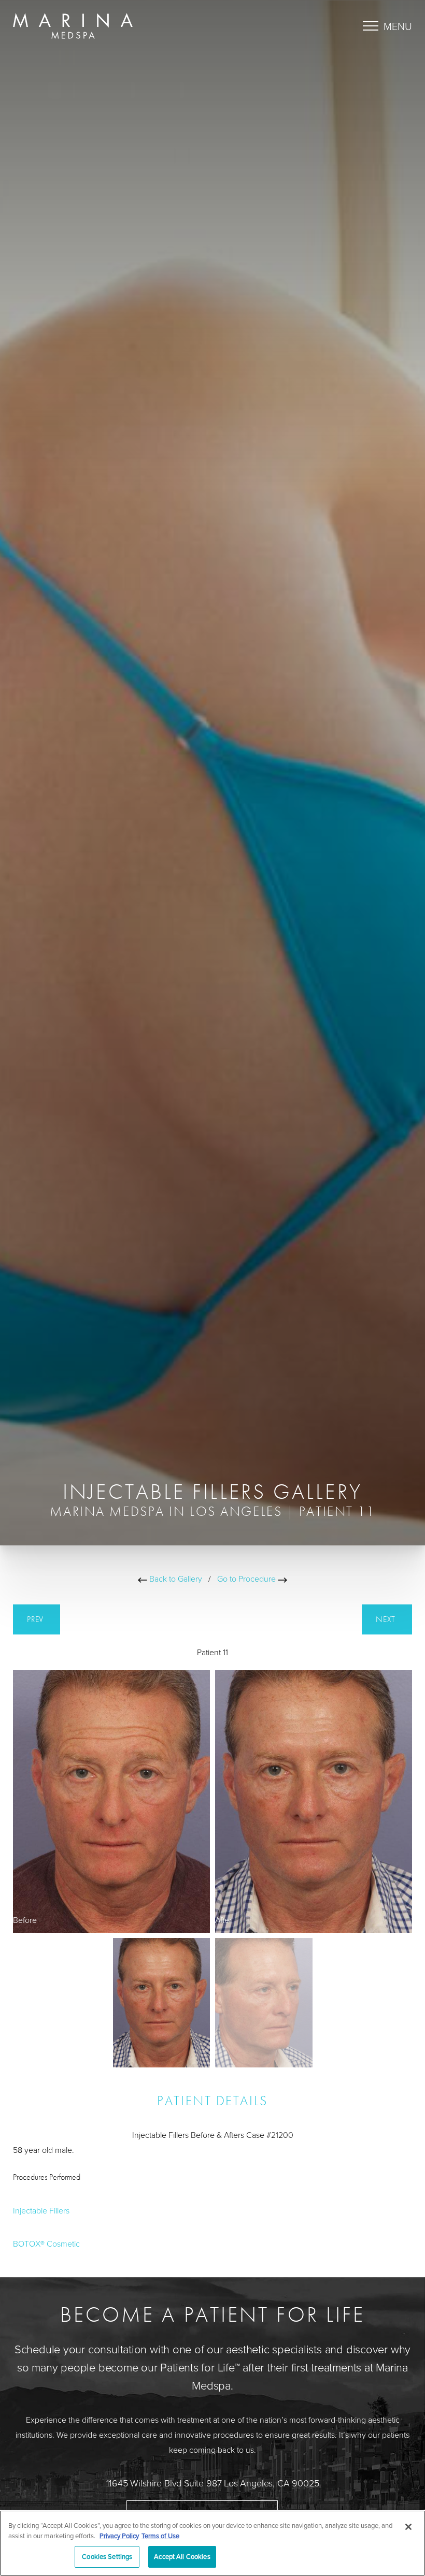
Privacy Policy (119, 2536)
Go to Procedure (247, 1579)
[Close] (408, 2527)
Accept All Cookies (182, 2556)
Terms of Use (160, 2536)
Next (387, 1619)
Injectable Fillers (41, 2210)
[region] (212, 2543)
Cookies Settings (107, 2556)
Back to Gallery (175, 1579)
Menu (398, 26)
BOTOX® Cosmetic (46, 2244)
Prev (37, 1619)
